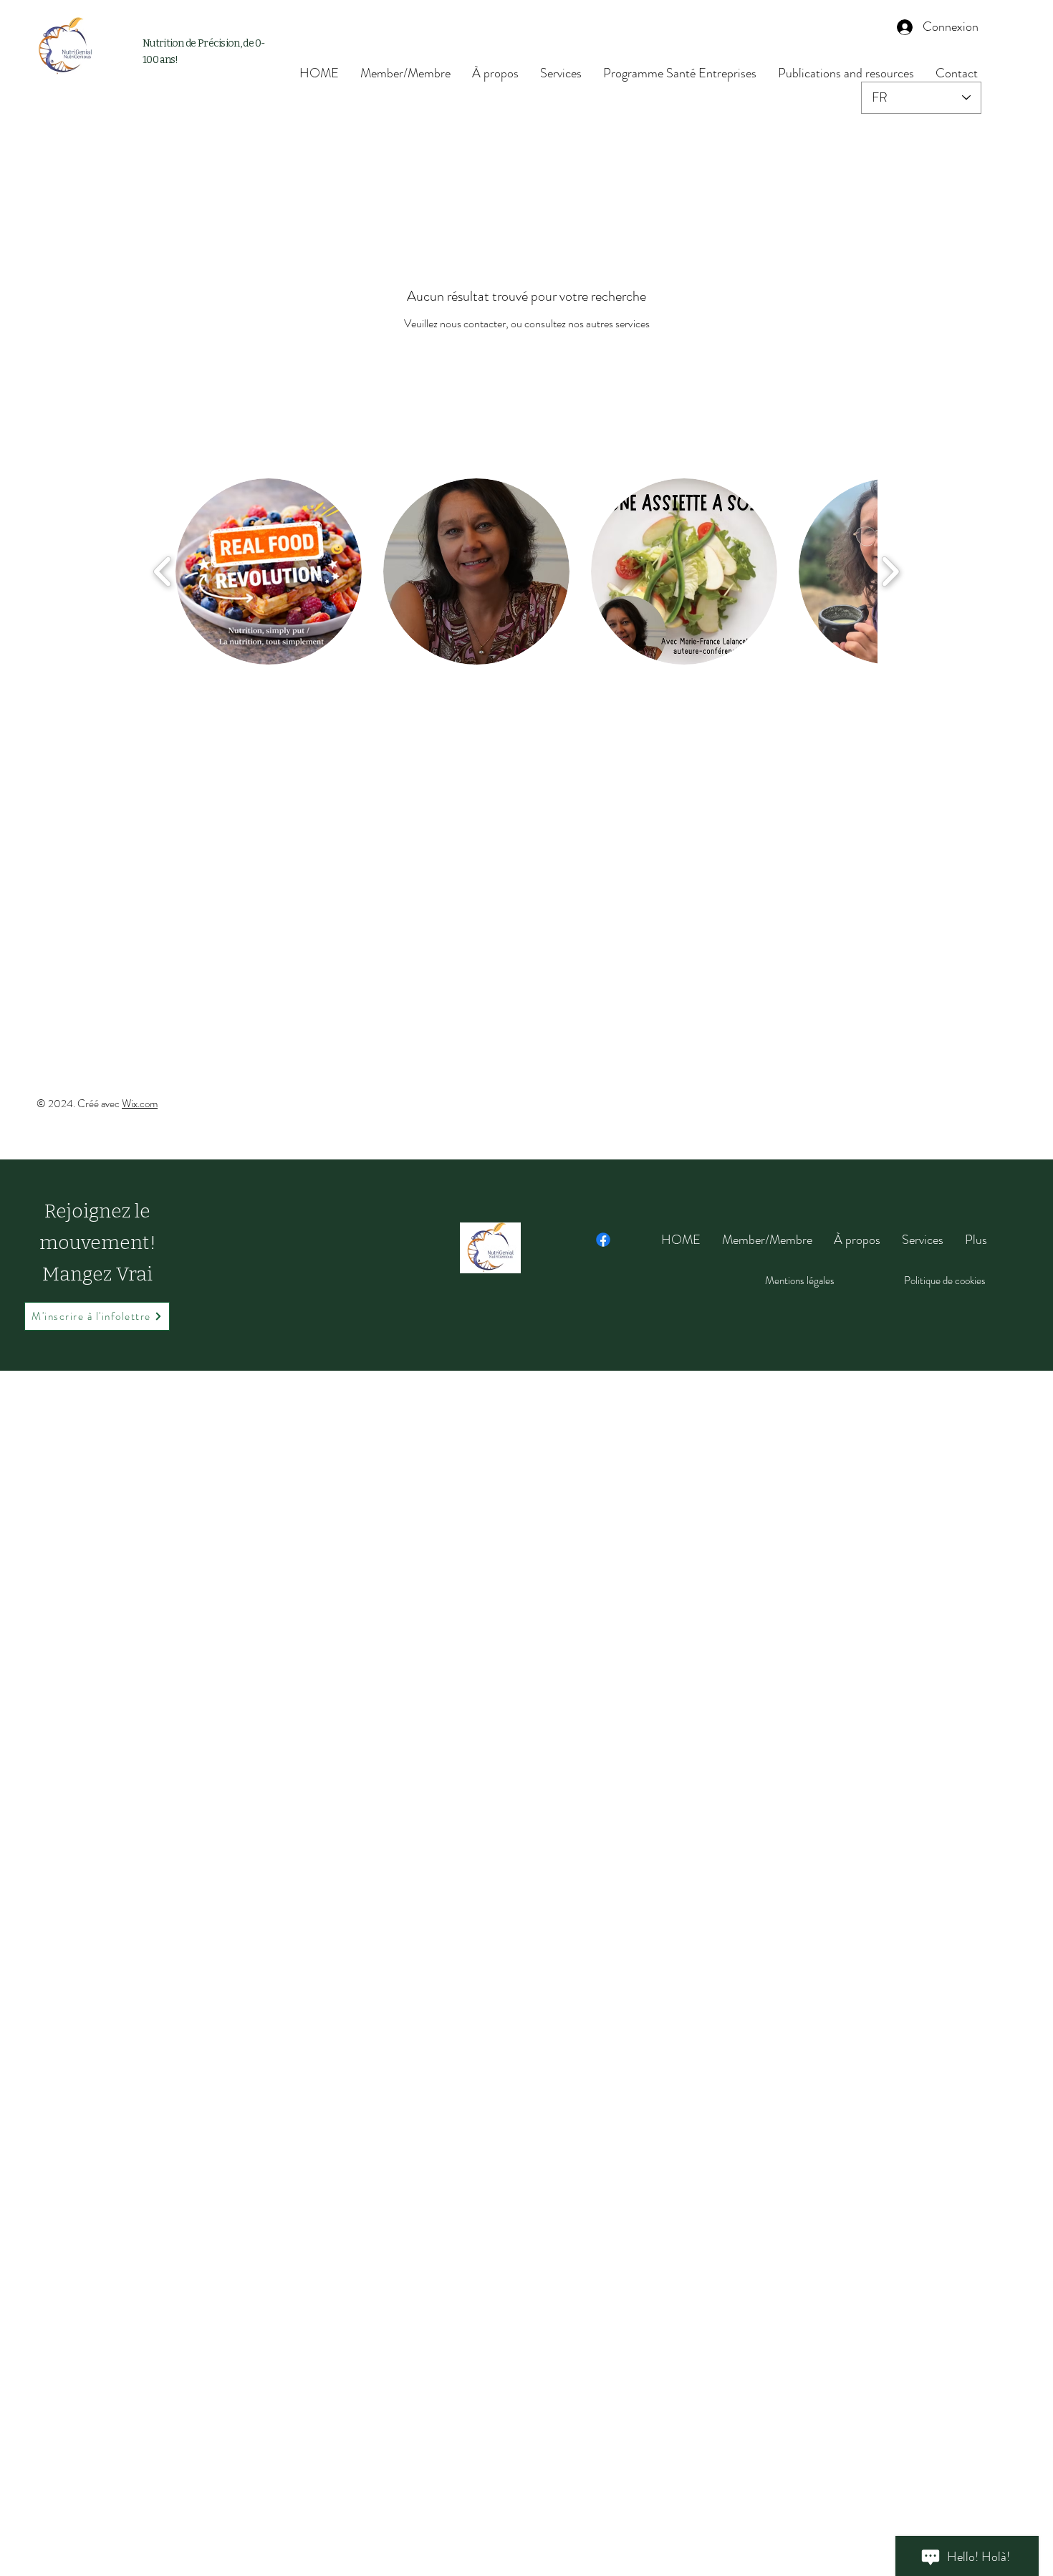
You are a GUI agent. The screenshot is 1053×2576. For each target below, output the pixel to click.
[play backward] (163, 571)
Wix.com (140, 1104)
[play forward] (890, 571)
